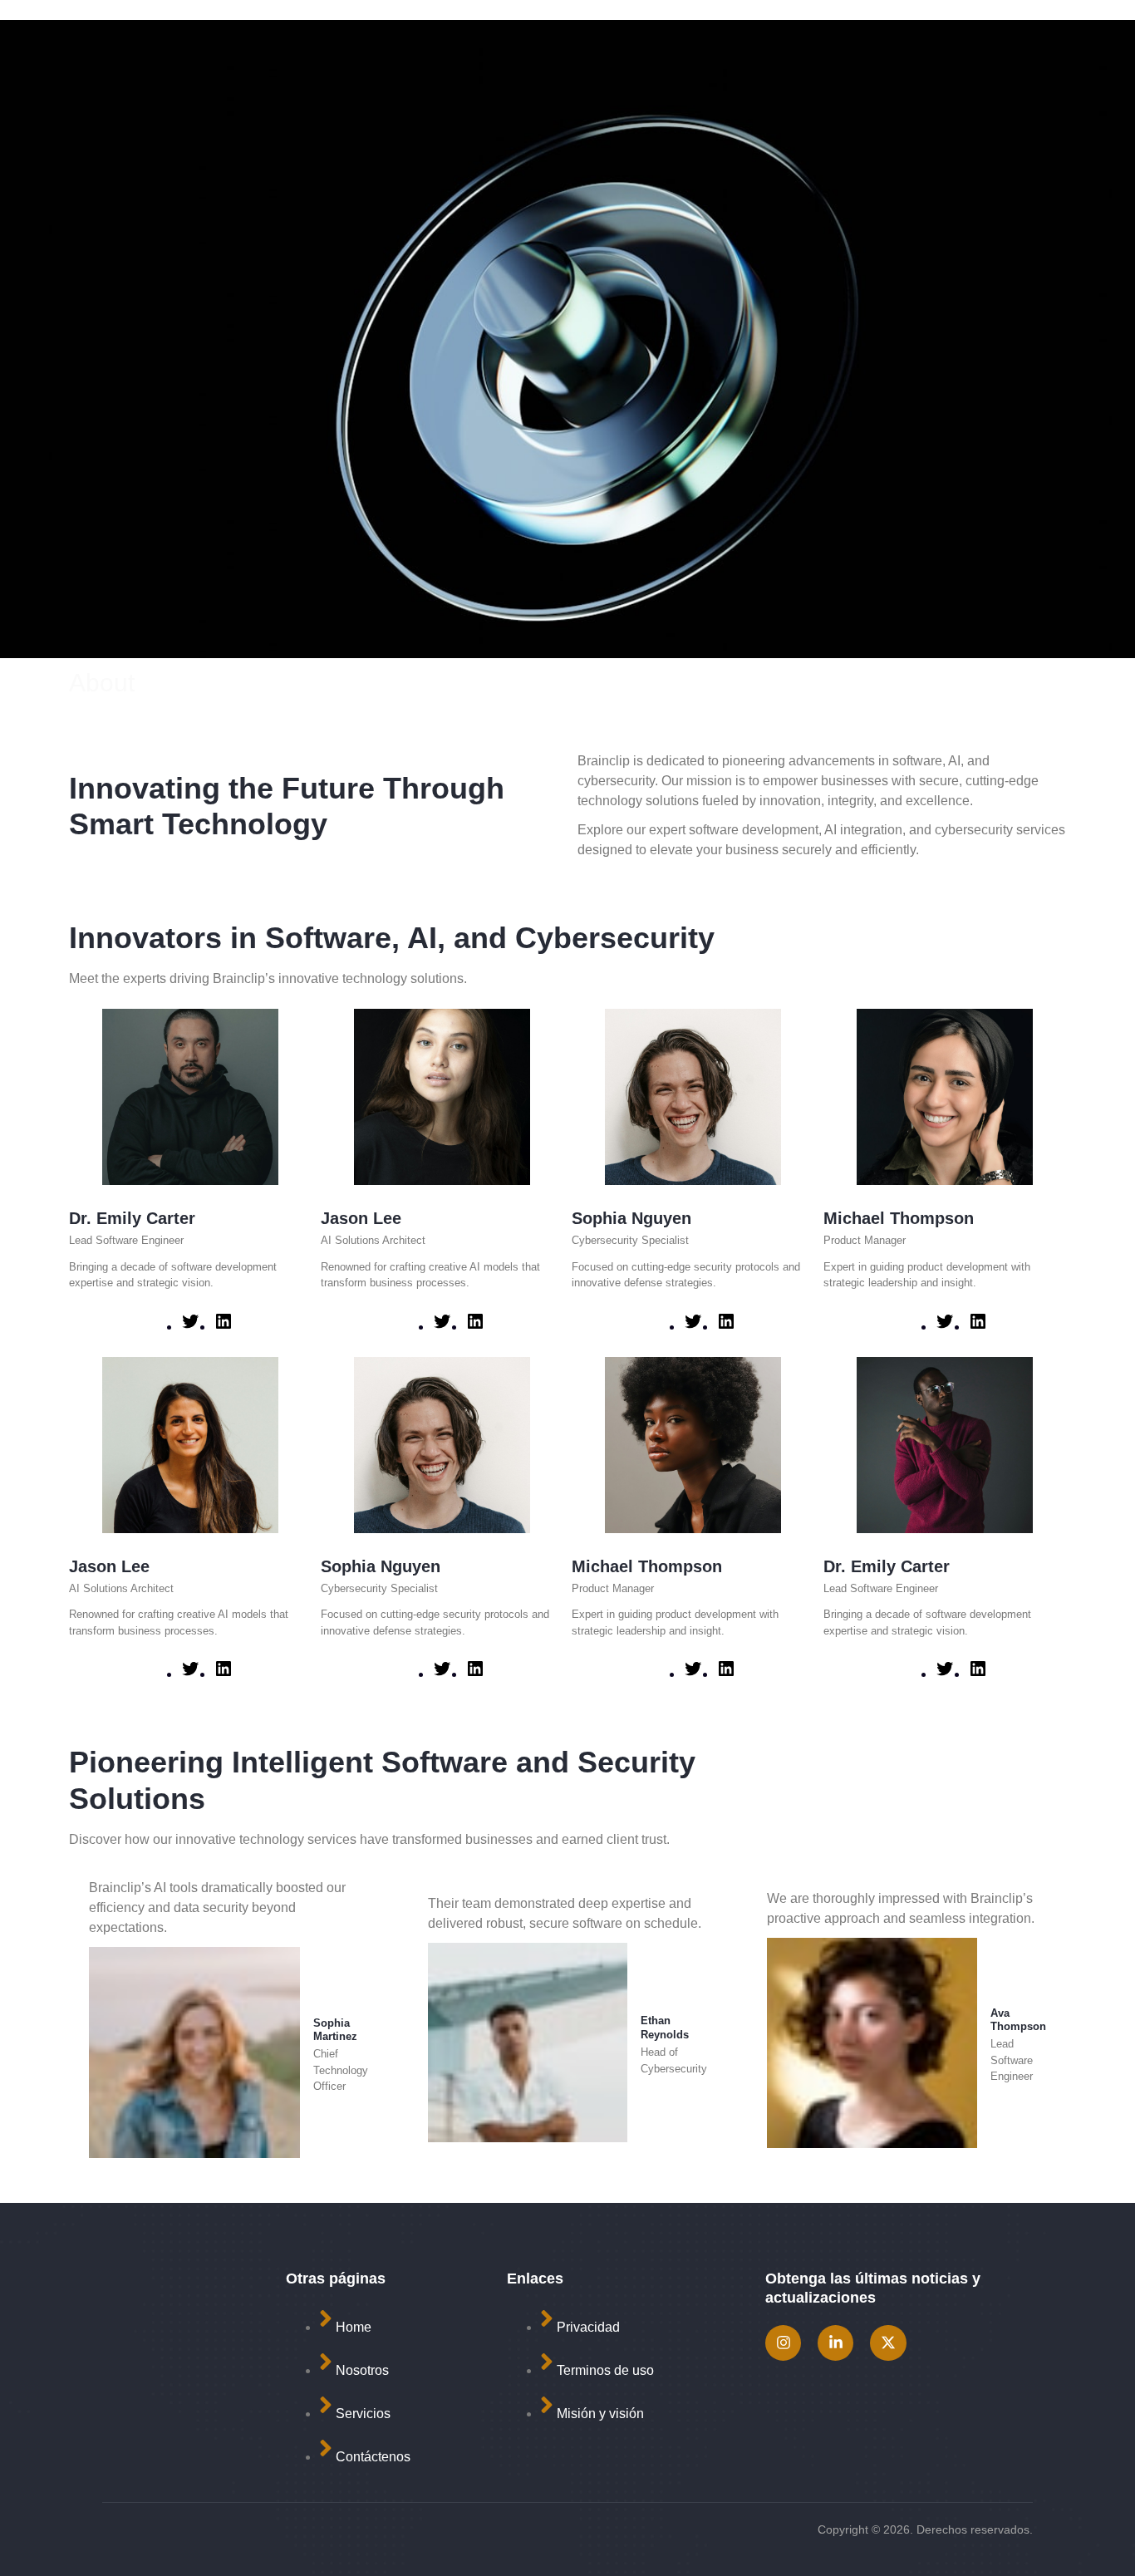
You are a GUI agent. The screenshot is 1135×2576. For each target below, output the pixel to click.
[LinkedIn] (224, 1327)
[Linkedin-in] (835, 2343)
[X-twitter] (888, 2343)
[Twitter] (190, 1327)
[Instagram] (783, 2343)
